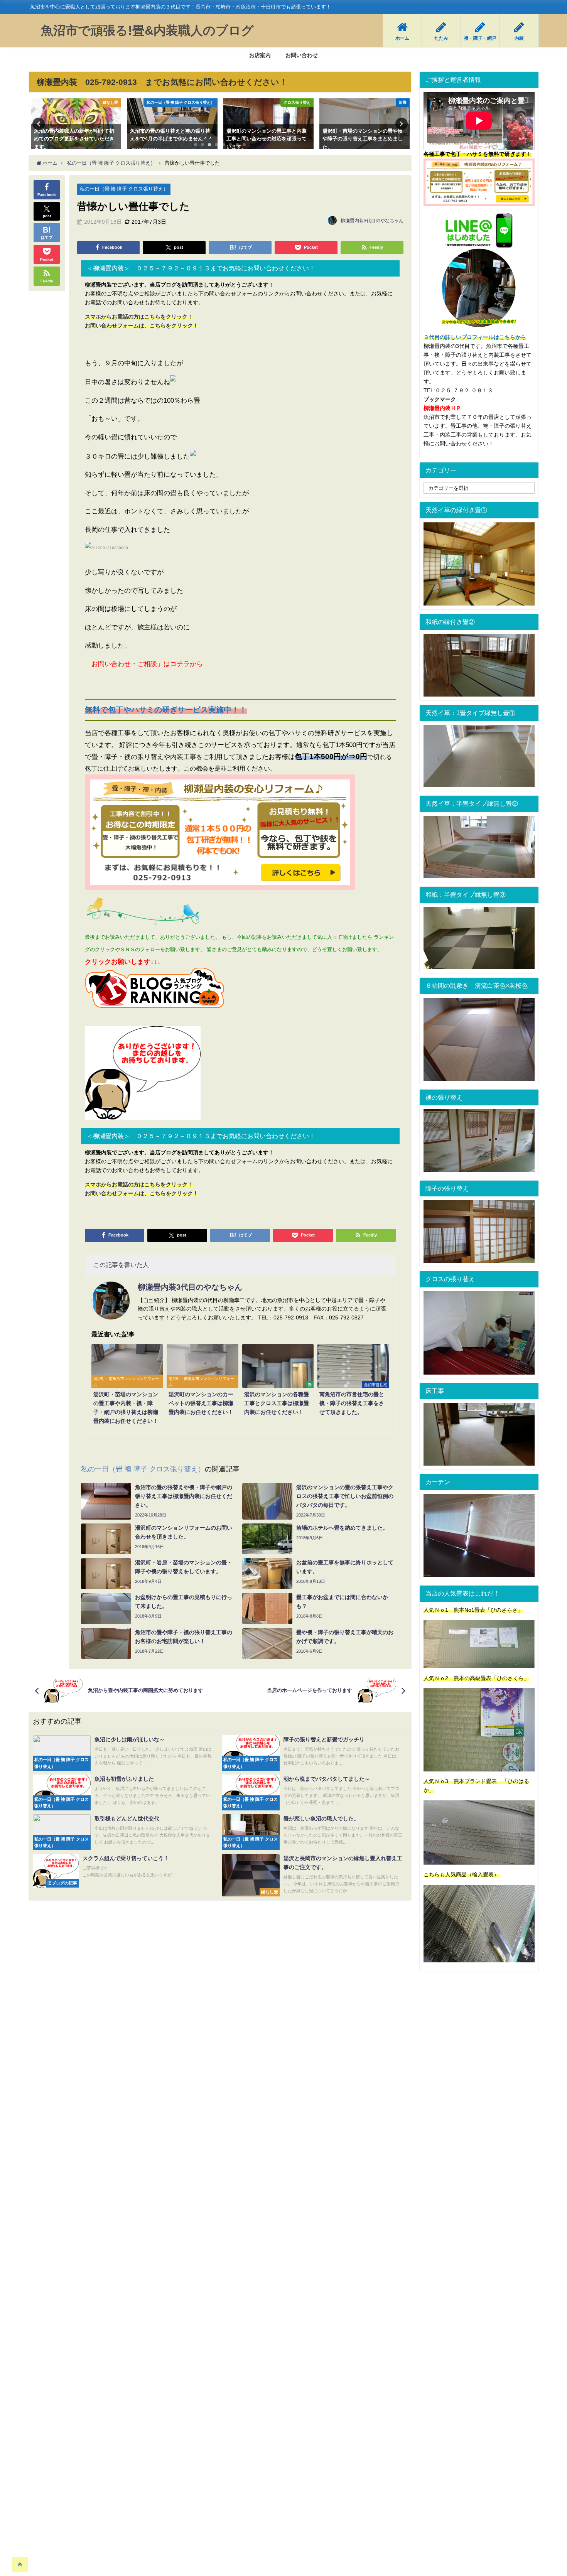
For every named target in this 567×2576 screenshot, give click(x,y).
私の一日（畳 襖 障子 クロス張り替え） (124, 189)
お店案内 (260, 55)
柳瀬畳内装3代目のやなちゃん (372, 221)
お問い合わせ (302, 55)
